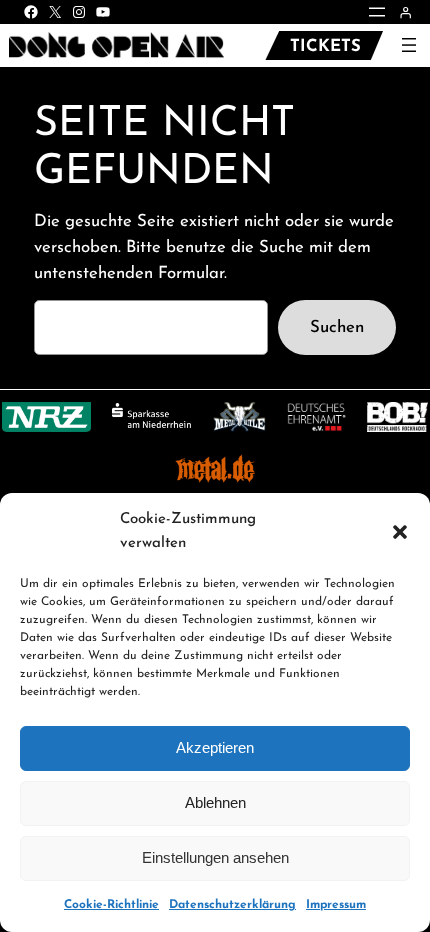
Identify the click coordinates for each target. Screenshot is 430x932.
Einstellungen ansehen (215, 857)
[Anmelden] (405, 12)
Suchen (337, 327)
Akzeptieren (215, 747)
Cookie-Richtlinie (111, 905)
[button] (400, 532)
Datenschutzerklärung (232, 905)
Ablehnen (215, 802)
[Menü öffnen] (377, 12)
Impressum (336, 905)
